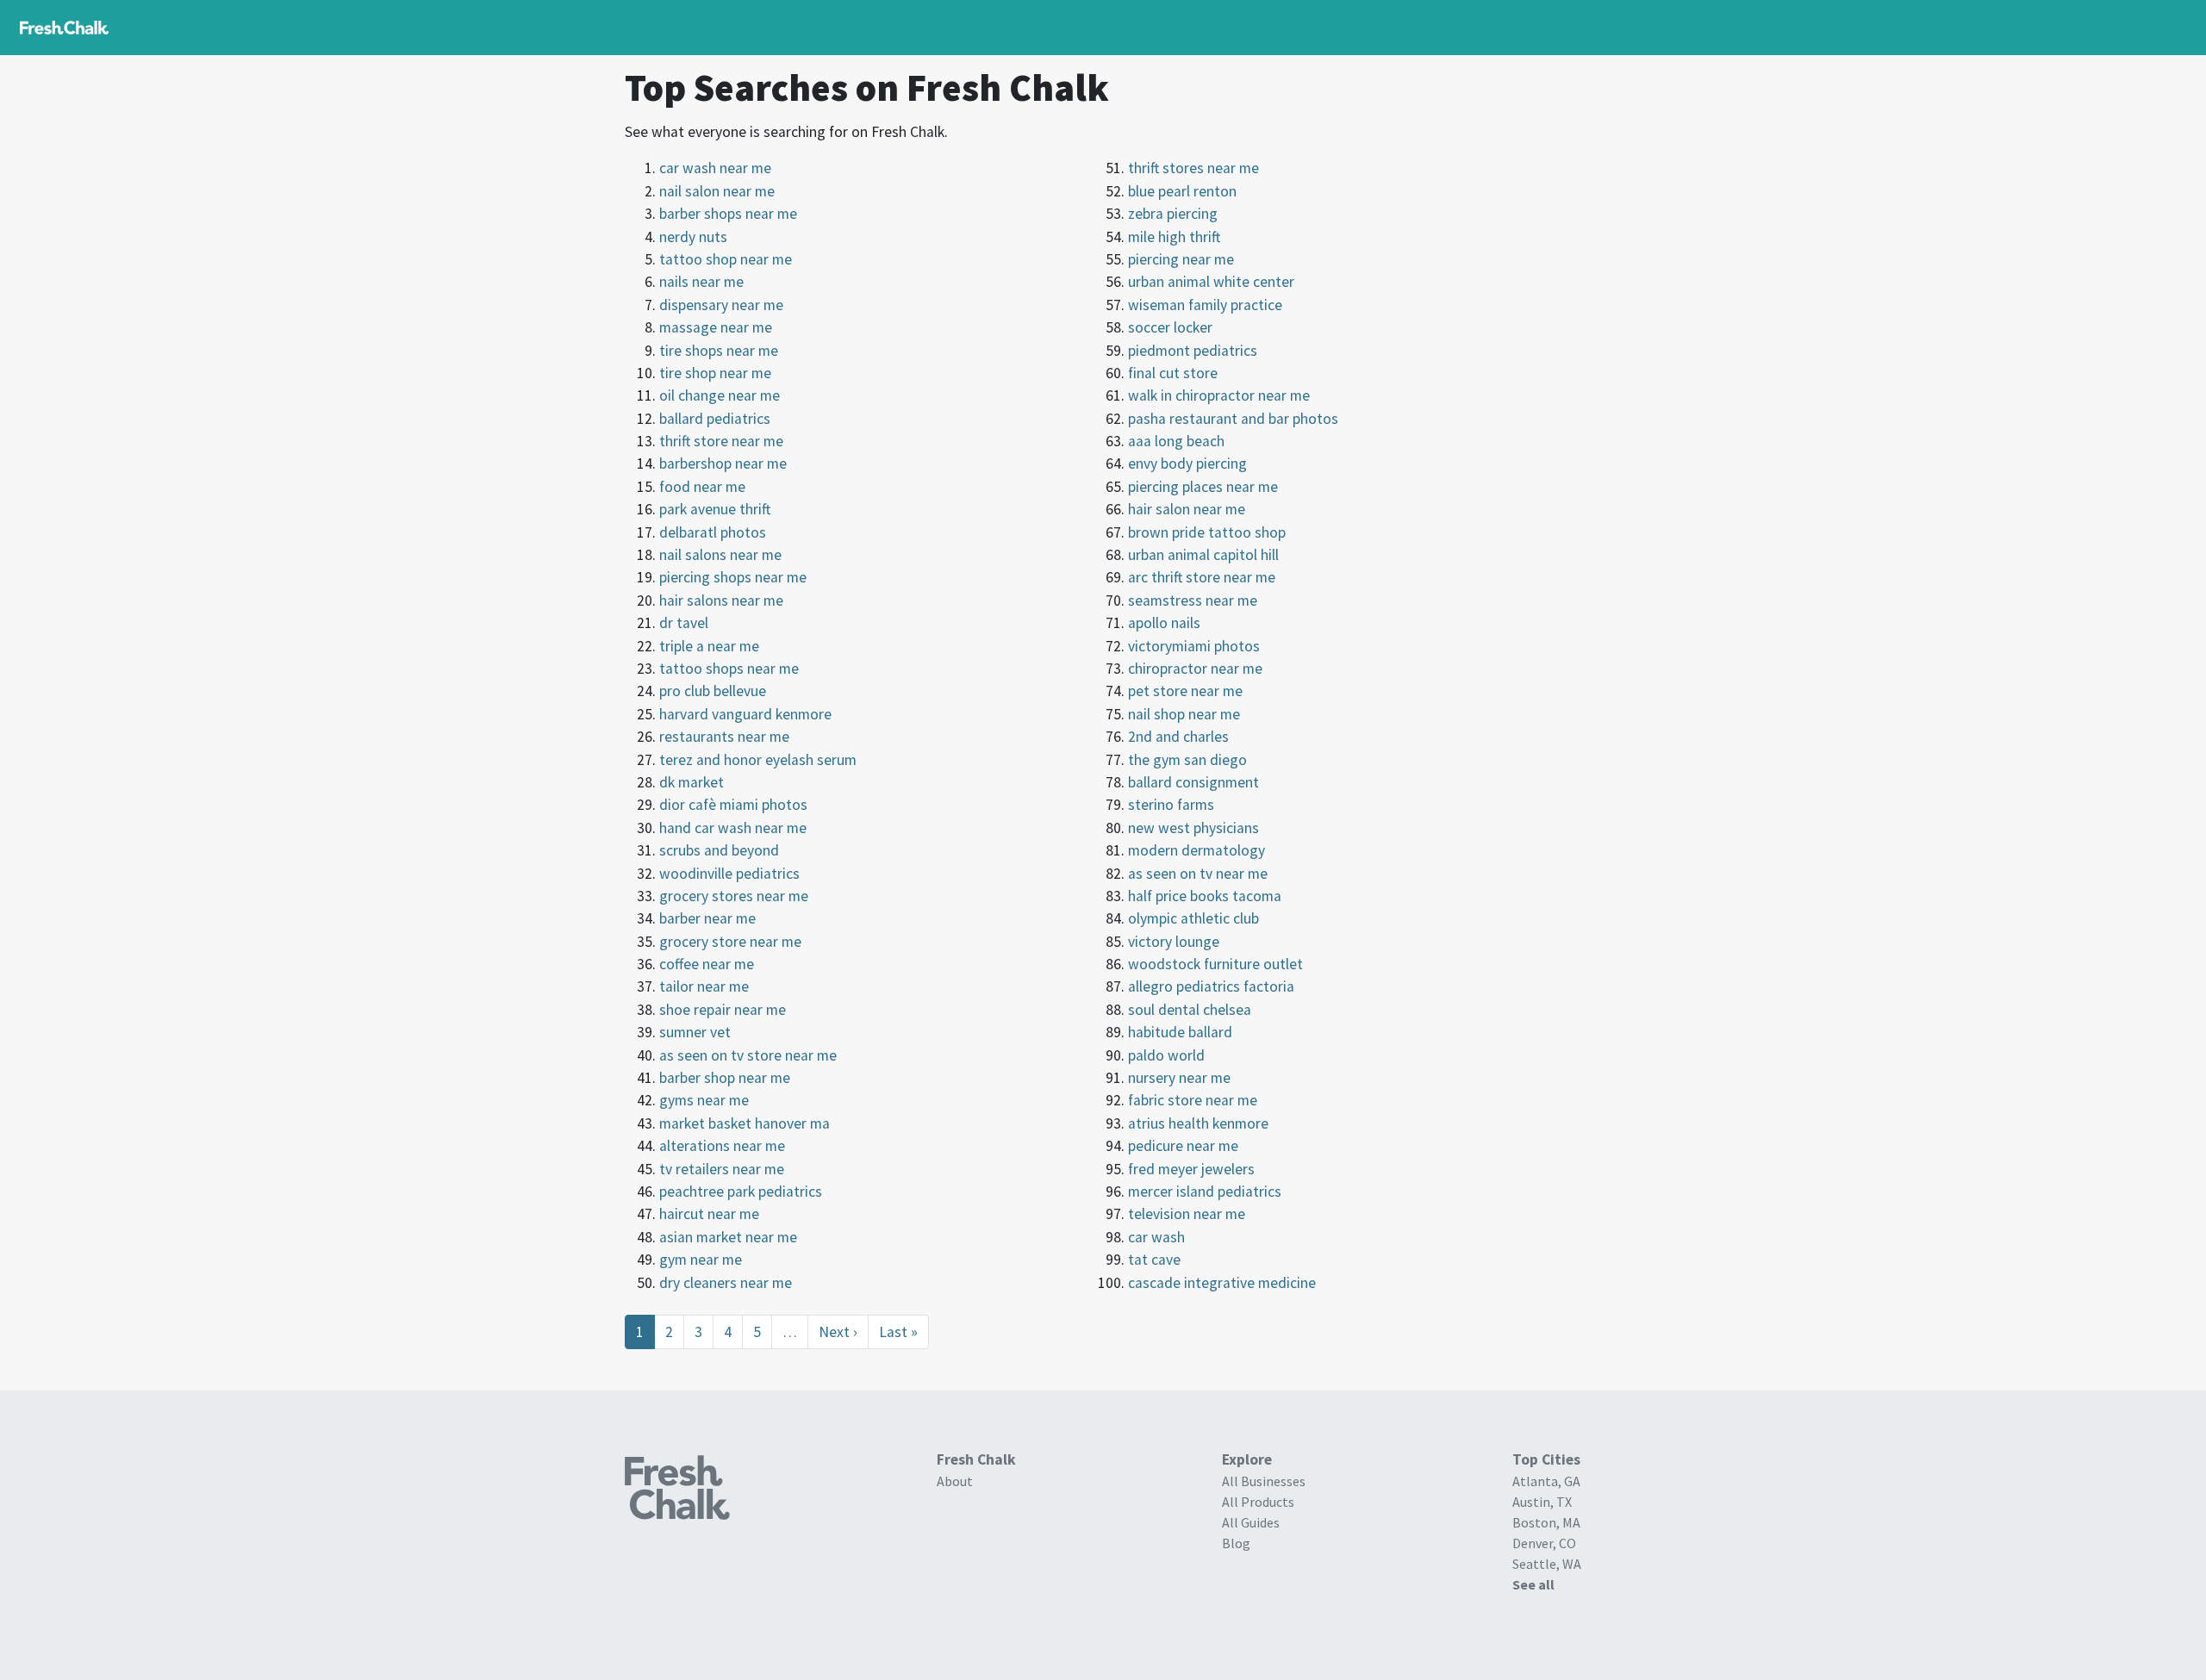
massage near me (716, 327)
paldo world (1166, 1055)
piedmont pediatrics (1193, 351)
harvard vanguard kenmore (745, 714)
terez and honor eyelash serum (758, 760)
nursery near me (1179, 1078)
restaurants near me (724, 737)
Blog (1236, 1543)
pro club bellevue (713, 691)
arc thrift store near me (1202, 577)
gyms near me (704, 1100)
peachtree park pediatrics (741, 1192)
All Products (1258, 1502)
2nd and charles (1178, 737)
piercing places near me (1203, 487)
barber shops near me (728, 214)
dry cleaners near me (726, 1283)
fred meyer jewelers (1191, 1169)
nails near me (701, 282)
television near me (1187, 1214)
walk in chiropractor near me (1219, 395)
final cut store (1173, 373)
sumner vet (695, 1032)
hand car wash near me (733, 828)
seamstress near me (1193, 600)
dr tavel (684, 623)
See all (1533, 1584)
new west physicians (1193, 828)
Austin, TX (1542, 1502)
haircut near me (709, 1214)
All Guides (1251, 1522)
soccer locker (1170, 327)
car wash (1156, 1237)
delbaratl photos (713, 532)
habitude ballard (1180, 1032)
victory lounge (1174, 942)
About (955, 1481)
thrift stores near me (1193, 168)
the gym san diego (1187, 760)
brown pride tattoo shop (1207, 532)
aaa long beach (1176, 441)
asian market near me (728, 1237)
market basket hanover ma (745, 1123)
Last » (898, 1332)
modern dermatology (1196, 850)
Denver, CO (1544, 1543)
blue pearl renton (1182, 191)
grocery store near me (730, 942)
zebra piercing (1173, 214)
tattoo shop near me (726, 259)
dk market (692, 782)
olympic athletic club (1193, 918)
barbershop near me (723, 464)
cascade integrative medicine (1222, 1283)
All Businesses (1264, 1481)
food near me (702, 487)
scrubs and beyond (719, 850)
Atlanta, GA (1546, 1481)
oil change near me (720, 395)
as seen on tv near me (1198, 874)
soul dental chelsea (1190, 1010)
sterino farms (1171, 805)
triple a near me (709, 646)
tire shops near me (719, 351)
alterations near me (722, 1146)
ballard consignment (1193, 782)
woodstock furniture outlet (1215, 964)
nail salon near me (717, 191)
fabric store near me (1193, 1100)
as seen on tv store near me (748, 1055)
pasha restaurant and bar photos (1233, 419)
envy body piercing (1187, 464)
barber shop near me (725, 1078)
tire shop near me (715, 373)
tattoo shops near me (729, 669)
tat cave (1154, 1260)
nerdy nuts (693, 237)
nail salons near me (720, 555)
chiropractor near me (1195, 669)
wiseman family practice (1205, 305)
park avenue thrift (715, 509)
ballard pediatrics (715, 419)
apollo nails (1164, 623)
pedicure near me (1183, 1146)
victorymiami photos (1194, 646)
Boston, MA (1546, 1522)
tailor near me (704, 986)
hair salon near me (1187, 509)
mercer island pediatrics (1205, 1192)
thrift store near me (721, 441)
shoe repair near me (723, 1010)
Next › (838, 1332)
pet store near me (1185, 691)
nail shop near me (1184, 714)
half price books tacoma (1205, 896)
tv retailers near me (722, 1169)
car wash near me (715, 168)
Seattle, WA (1547, 1564)
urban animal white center (1211, 282)
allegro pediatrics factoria (1211, 986)
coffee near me (707, 964)
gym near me (701, 1260)
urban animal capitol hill (1203, 555)
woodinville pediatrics (729, 874)
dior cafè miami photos (733, 805)
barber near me (707, 918)
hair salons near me (721, 600)
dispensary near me (721, 305)
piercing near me (1181, 259)
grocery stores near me (734, 896)
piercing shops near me (733, 577)
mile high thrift (1174, 237)
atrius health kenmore (1198, 1123)
